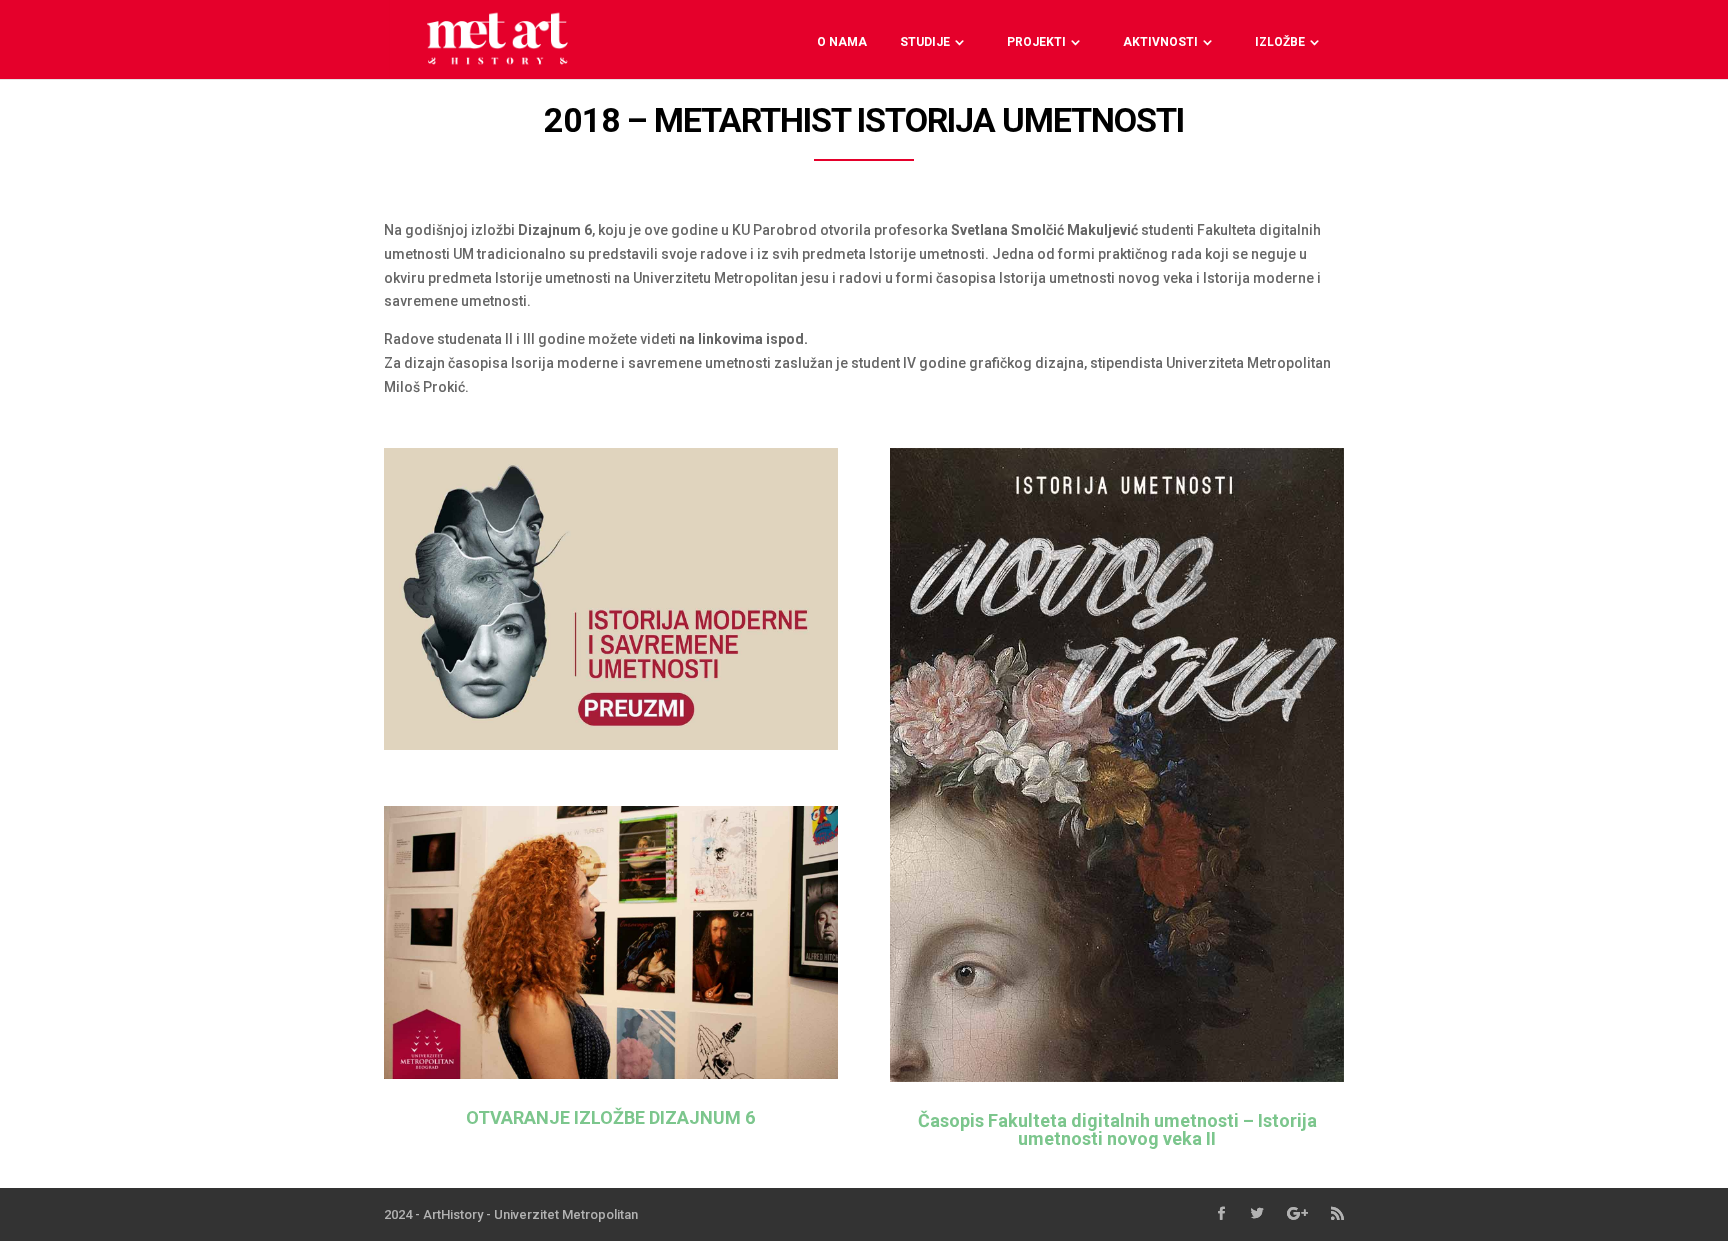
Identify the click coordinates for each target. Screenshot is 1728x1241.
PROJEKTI (1036, 42)
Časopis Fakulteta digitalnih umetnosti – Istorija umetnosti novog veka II (1117, 1129)
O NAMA (842, 42)
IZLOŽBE (1280, 42)
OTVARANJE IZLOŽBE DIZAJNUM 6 (610, 1117)
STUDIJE (925, 42)
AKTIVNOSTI (1160, 42)
